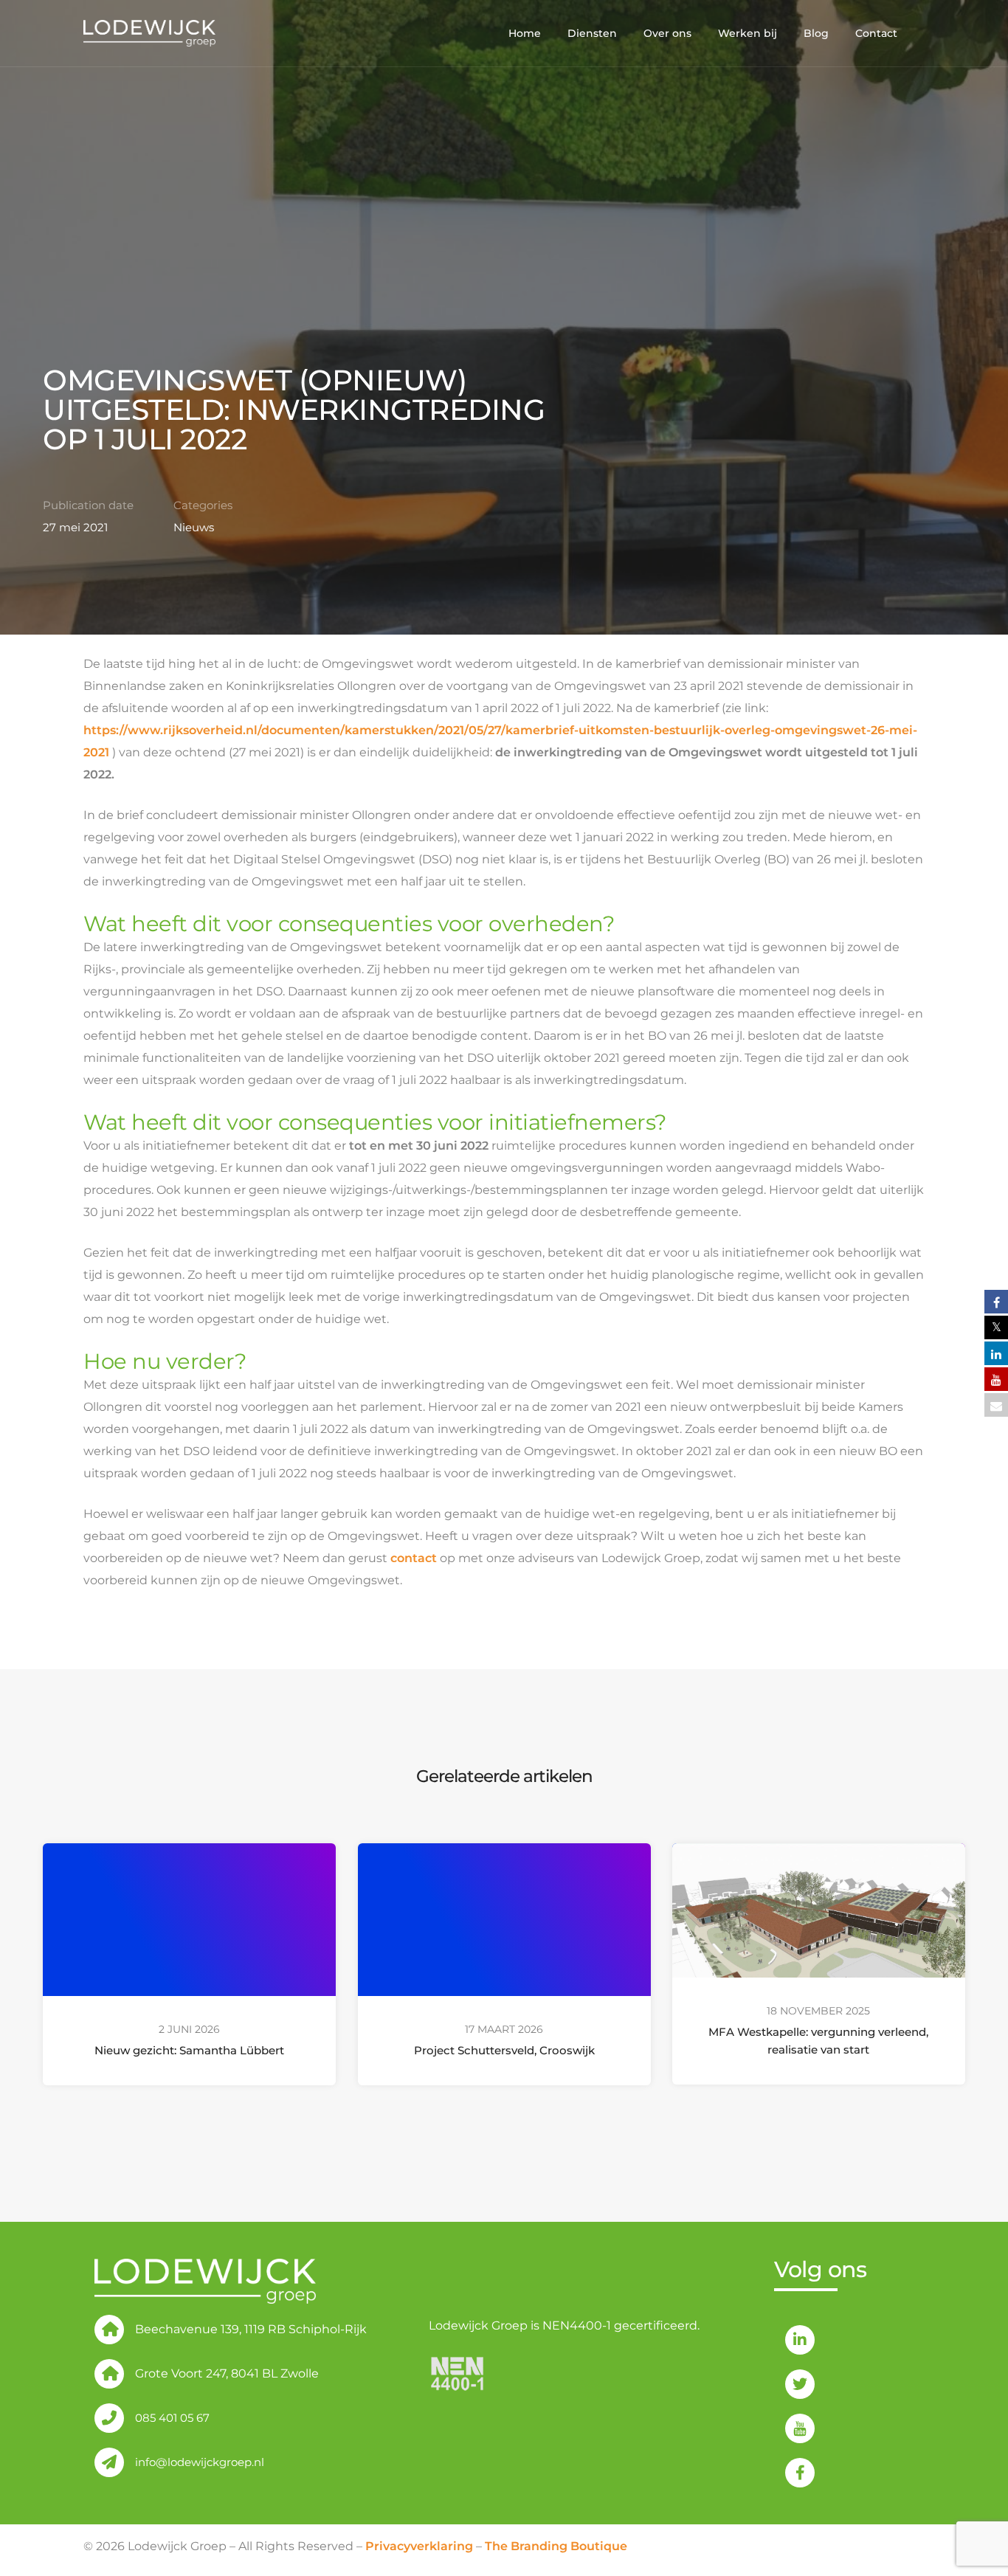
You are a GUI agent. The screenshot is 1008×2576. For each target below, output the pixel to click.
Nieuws (194, 527)
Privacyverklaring (419, 2546)
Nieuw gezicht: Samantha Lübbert (189, 2050)
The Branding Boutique (556, 2546)
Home (525, 33)
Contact (876, 33)
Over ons (667, 33)
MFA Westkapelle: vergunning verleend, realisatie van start (819, 2041)
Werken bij (748, 33)
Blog (816, 33)
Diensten (592, 33)
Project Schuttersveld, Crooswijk (504, 2050)
